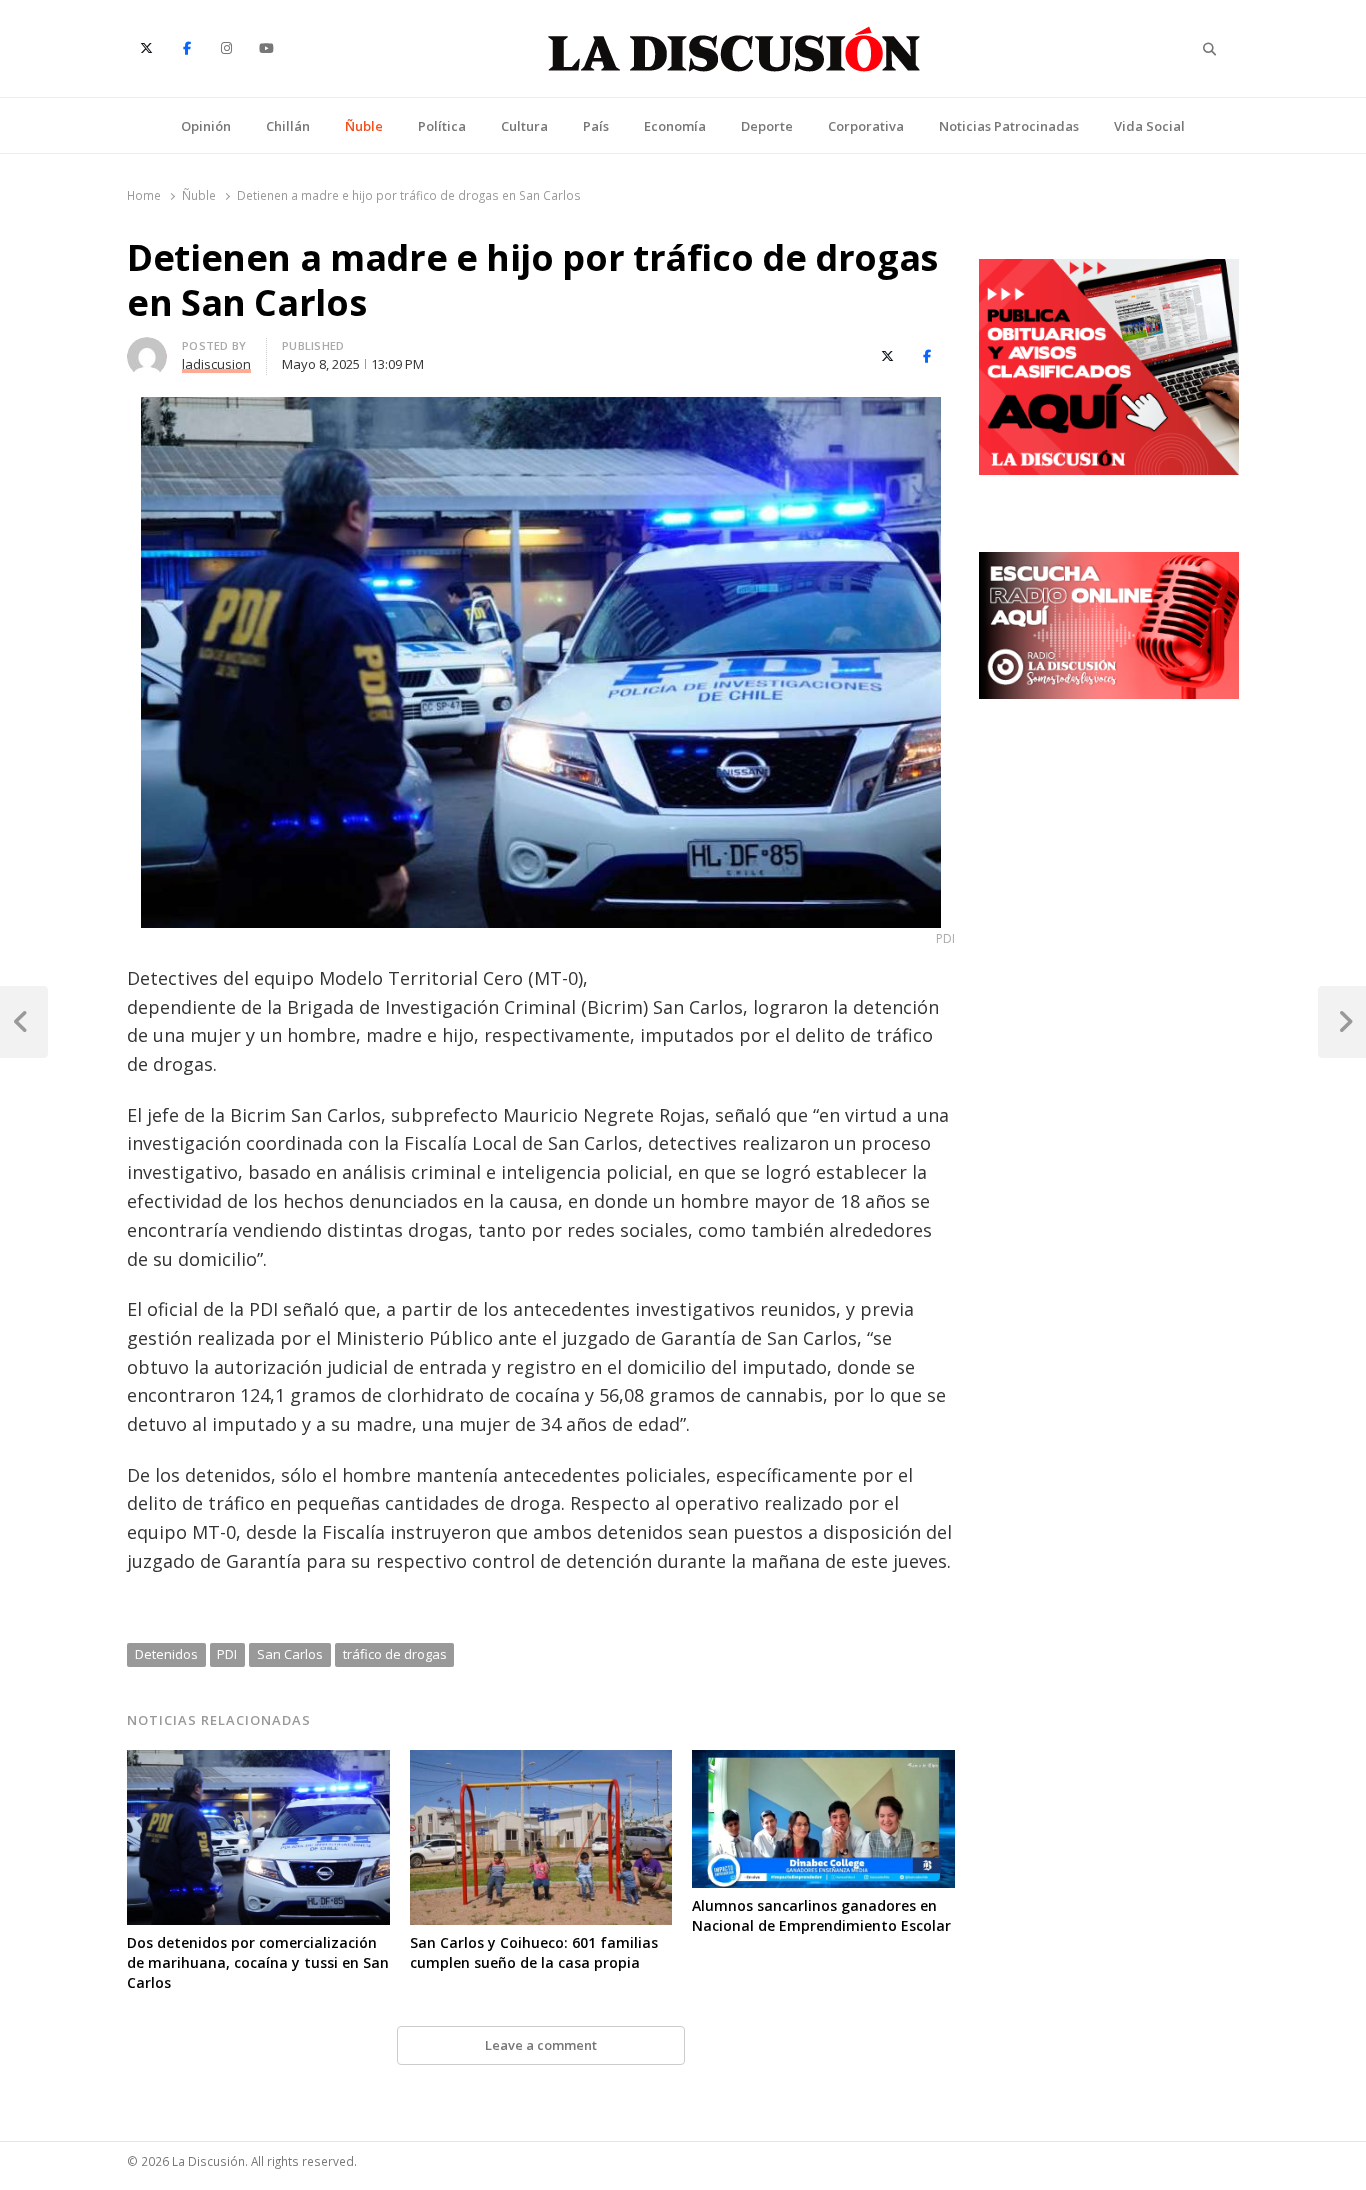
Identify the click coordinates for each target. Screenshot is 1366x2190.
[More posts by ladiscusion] (147, 349)
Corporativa (866, 126)
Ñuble (364, 126)
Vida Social (1149, 126)
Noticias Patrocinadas (1009, 126)
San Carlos (290, 1654)
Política (442, 126)
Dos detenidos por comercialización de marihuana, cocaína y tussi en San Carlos (258, 1962)
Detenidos (166, 1654)
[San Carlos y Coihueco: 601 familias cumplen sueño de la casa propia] (541, 1762)
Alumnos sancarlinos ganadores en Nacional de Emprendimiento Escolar (821, 1915)
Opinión (206, 126)
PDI (227, 1654)
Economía (675, 126)
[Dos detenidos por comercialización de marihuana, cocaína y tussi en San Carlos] (258, 1762)
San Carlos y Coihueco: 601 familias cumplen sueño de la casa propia (534, 1952)
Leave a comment (541, 2045)
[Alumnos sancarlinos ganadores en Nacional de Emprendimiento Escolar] (823, 1762)
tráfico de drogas (395, 1654)
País (596, 126)
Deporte (767, 126)
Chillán (288, 126)
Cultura (524, 126)
